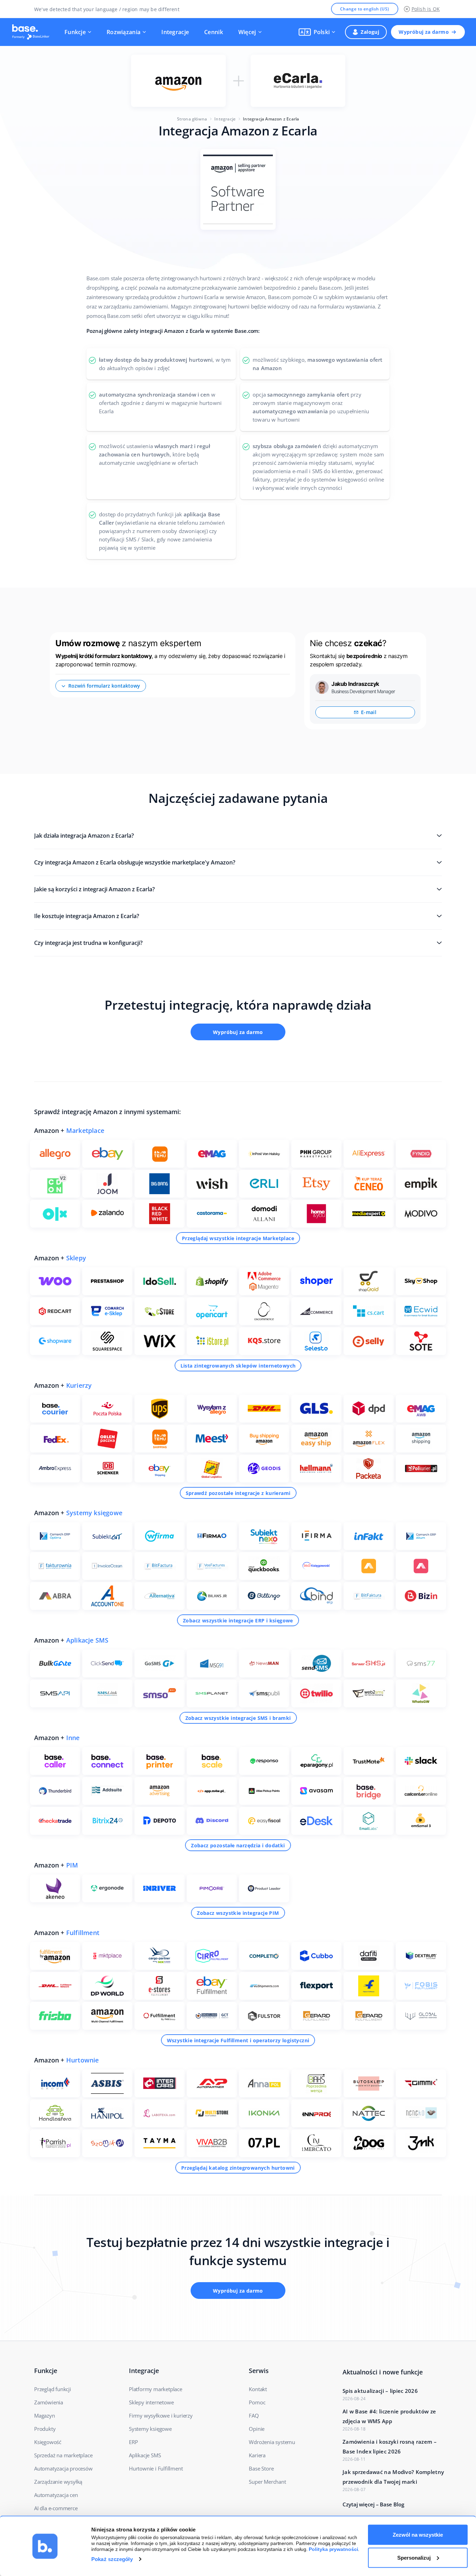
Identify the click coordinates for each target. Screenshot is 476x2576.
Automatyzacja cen (56, 2495)
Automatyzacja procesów (63, 2468)
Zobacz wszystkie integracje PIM (238, 1913)
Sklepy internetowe (151, 2402)
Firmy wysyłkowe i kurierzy (161, 2416)
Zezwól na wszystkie (418, 2535)
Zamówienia (49, 2402)
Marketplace (85, 1130)
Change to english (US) (365, 9)
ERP (133, 2442)
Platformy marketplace (156, 2389)
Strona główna (192, 119)
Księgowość (48, 2442)
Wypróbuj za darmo (424, 32)
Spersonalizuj (414, 2557)
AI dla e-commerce (56, 2508)
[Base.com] (33, 32)
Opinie (257, 2429)
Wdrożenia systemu (272, 2442)
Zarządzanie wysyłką (58, 2482)
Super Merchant (267, 2482)
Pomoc (257, 2402)
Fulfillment (83, 1933)
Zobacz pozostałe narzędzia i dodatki (238, 1845)
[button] (317, 32)
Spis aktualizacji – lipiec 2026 (380, 2391)
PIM (72, 1865)
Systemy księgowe (94, 1513)
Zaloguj (370, 32)
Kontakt (258, 2389)
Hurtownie (83, 2060)
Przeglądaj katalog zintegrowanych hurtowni (238, 2168)
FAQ (254, 2416)
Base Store (261, 2468)
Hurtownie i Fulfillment (156, 2468)
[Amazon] (178, 81)
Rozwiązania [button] (124, 32)
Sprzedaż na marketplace (63, 2455)
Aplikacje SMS (87, 1640)
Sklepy (76, 1258)
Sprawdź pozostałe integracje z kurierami (238, 1493)
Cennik (214, 32)
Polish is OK (426, 9)
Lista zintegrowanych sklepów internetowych (238, 1366)
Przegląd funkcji (53, 2389)
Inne (73, 1738)
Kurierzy (79, 1385)
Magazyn (45, 2416)
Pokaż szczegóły (112, 2559)
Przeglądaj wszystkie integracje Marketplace (238, 1238)
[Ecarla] (298, 81)
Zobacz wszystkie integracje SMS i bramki (238, 1718)
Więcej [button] (247, 32)
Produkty (45, 2429)
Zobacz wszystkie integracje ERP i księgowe (238, 1620)
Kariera (257, 2455)
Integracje (175, 32)
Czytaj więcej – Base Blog (373, 2504)
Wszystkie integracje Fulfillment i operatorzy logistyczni (238, 2040)
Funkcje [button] (75, 32)
